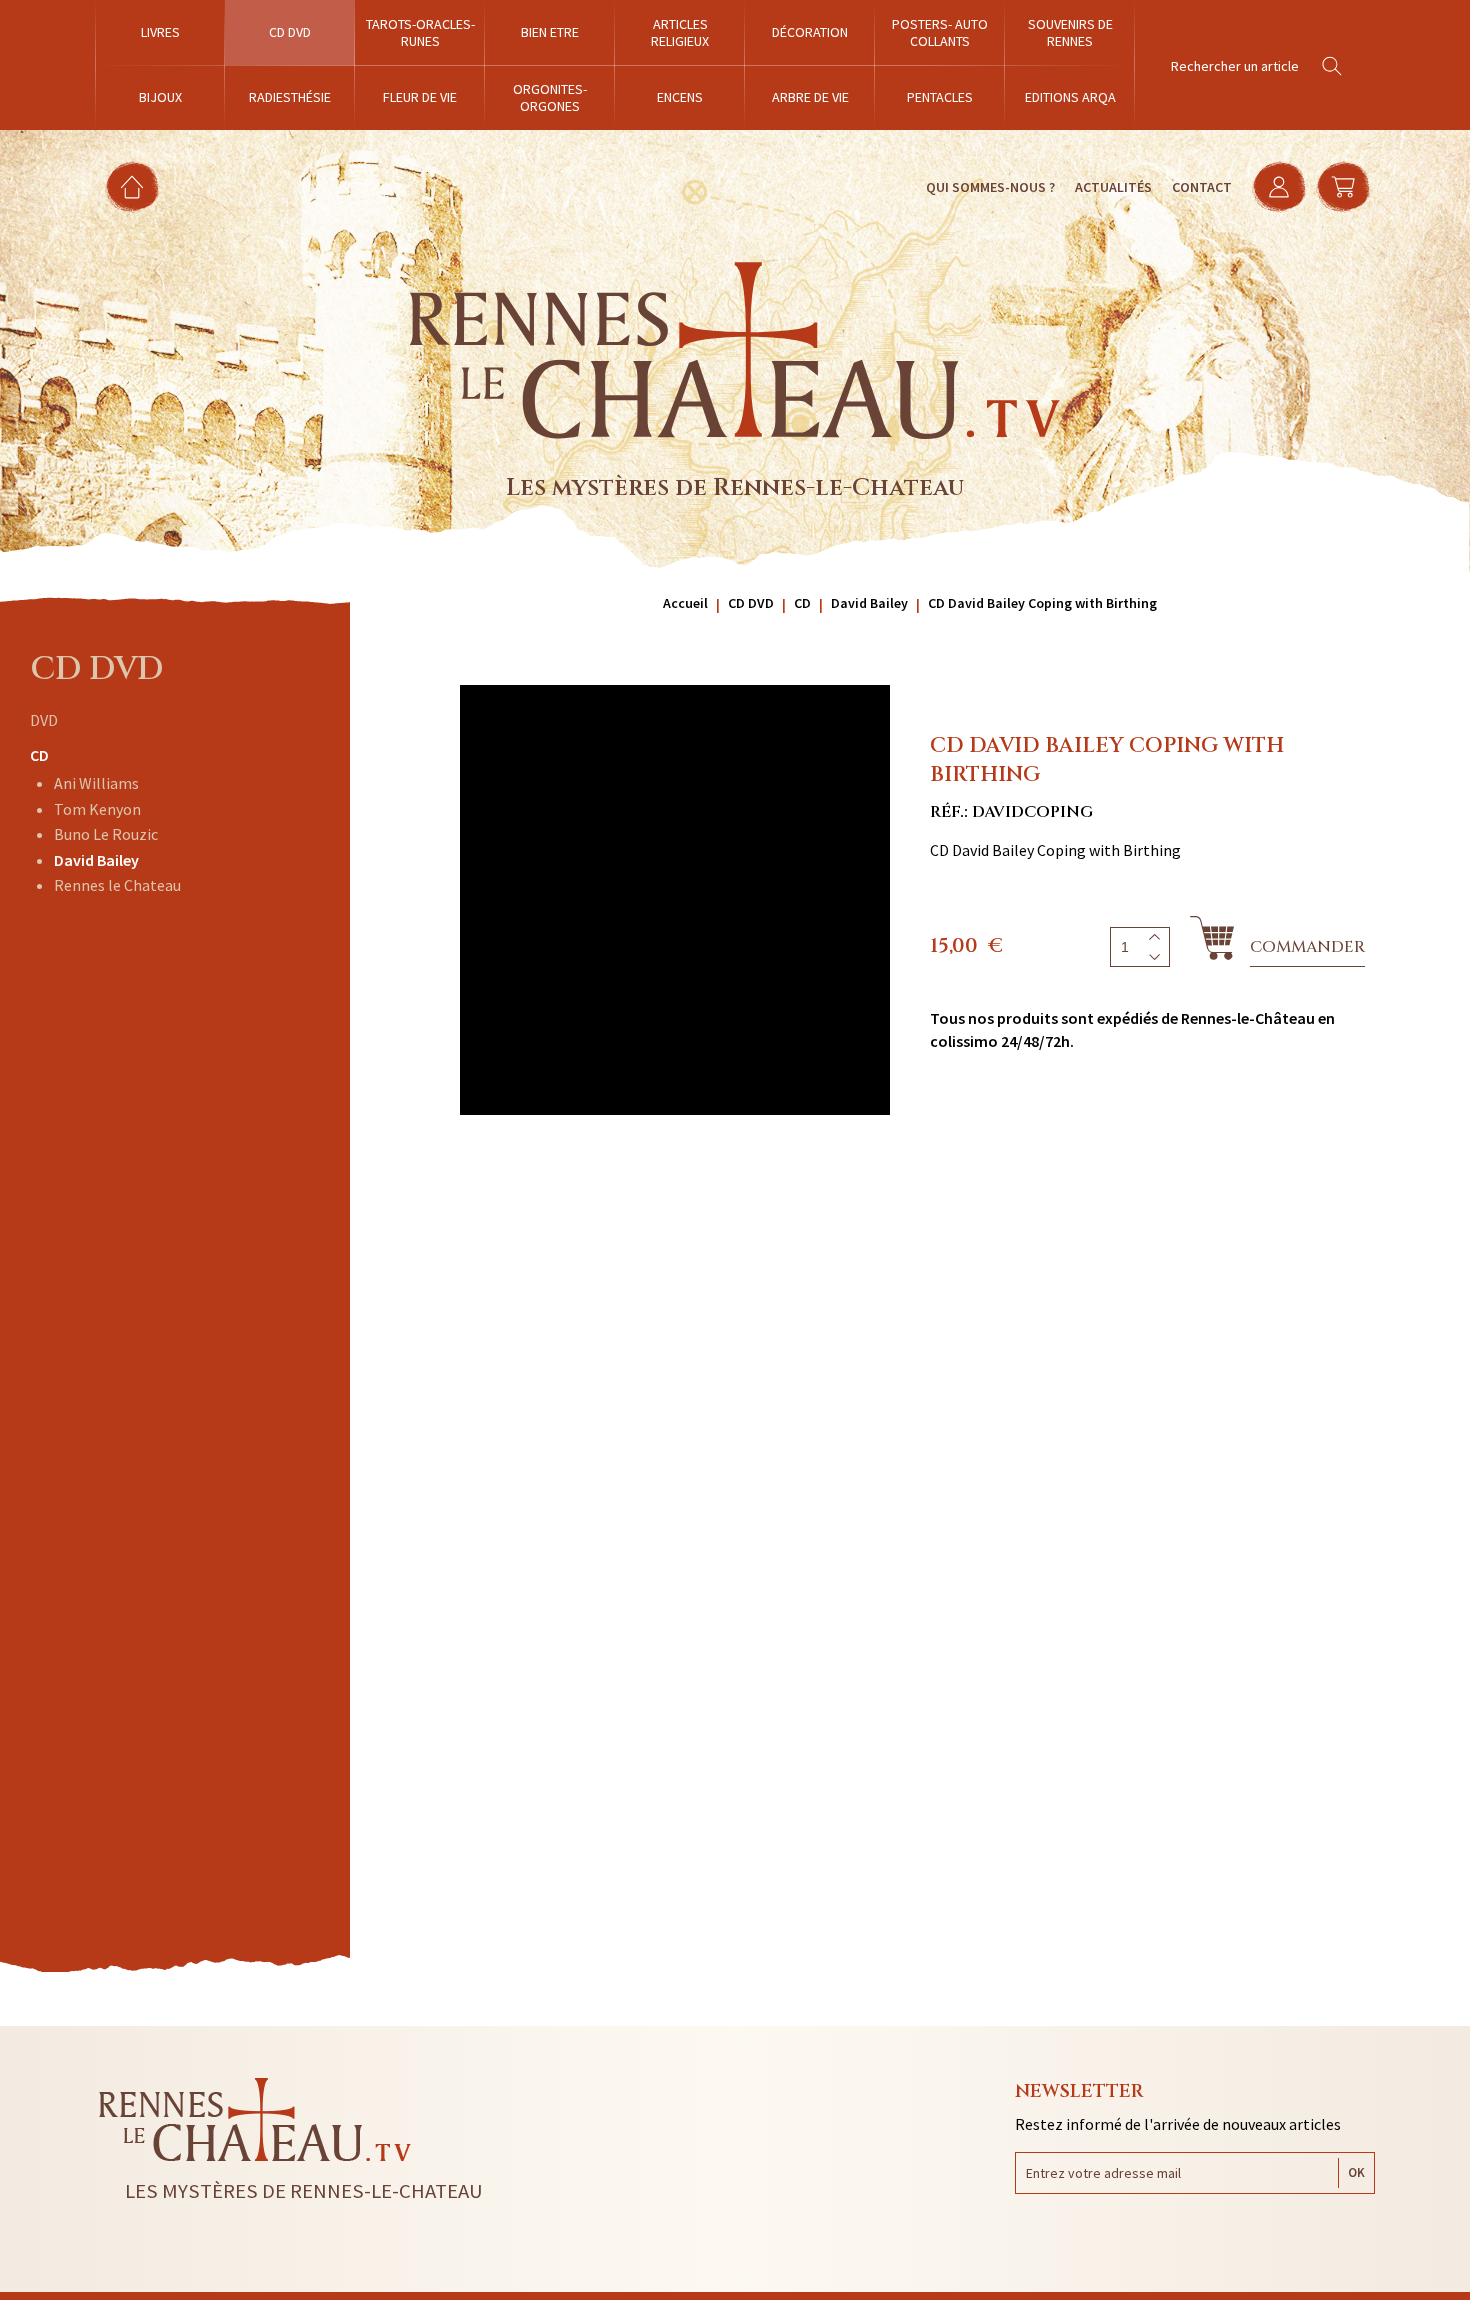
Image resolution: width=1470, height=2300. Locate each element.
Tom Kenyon (97, 809)
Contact (1202, 187)
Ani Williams (96, 783)
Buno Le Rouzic (106, 834)
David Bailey (96, 860)
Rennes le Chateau (117, 885)
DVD (44, 720)
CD (39, 755)
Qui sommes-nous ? (990, 187)
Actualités (1113, 187)
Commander (1307, 947)
